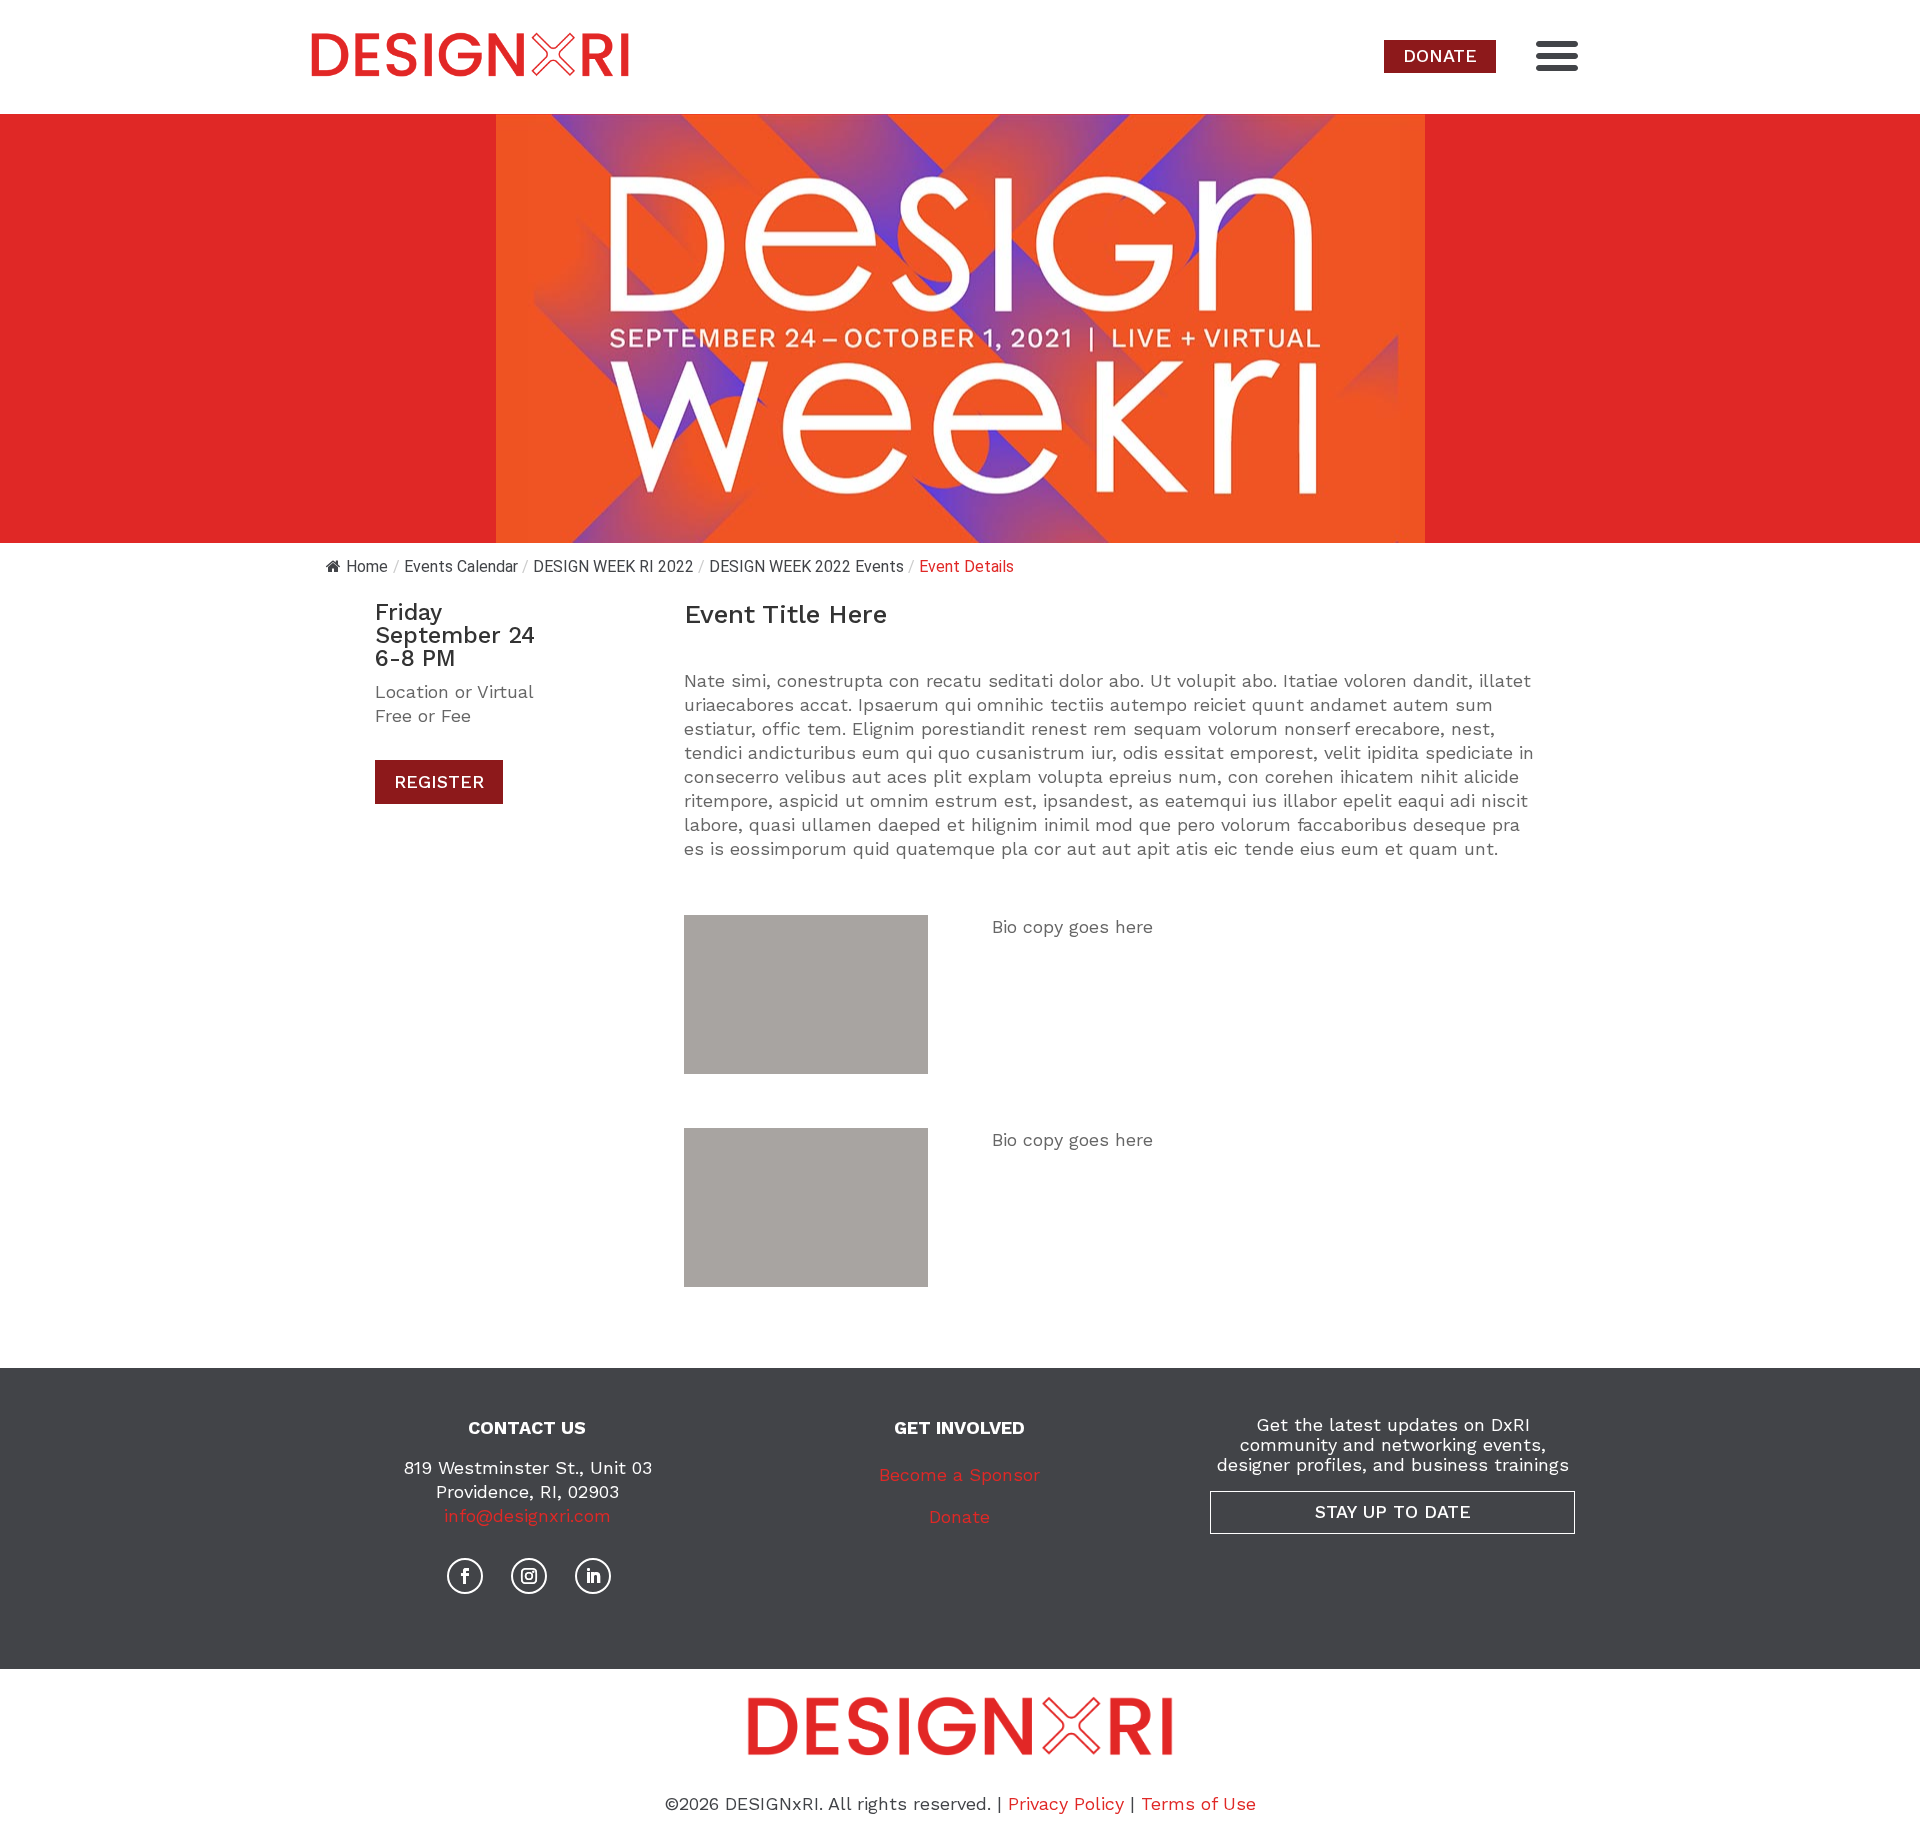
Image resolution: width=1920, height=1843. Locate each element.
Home (367, 566)
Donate (959, 1516)
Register (439, 781)
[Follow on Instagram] (529, 1576)
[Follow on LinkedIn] (593, 1576)
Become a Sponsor (959, 1474)
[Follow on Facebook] (465, 1576)
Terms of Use (1198, 1803)
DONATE (1440, 55)
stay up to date (1393, 1511)
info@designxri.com (527, 1515)
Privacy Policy (1066, 1803)
